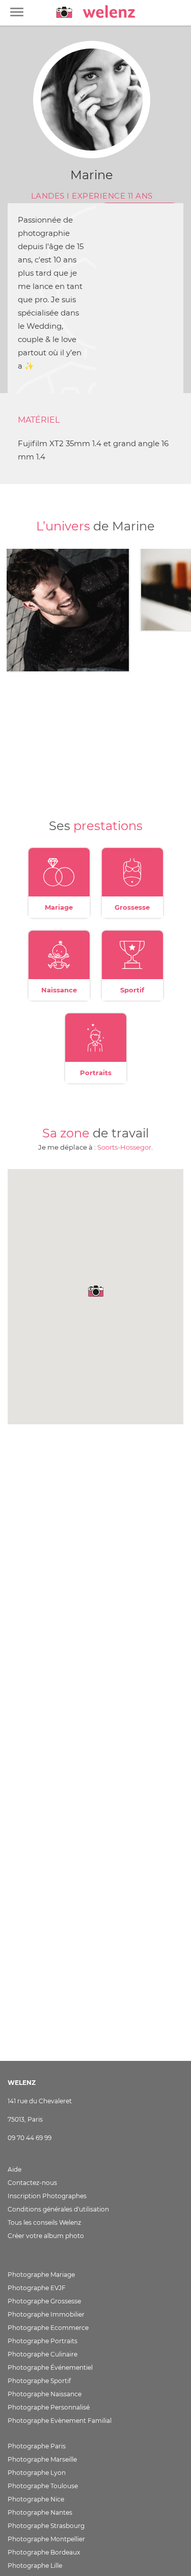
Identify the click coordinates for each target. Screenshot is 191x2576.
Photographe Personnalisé (49, 2407)
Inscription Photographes (47, 2196)
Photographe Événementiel (50, 2367)
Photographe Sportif (39, 2381)
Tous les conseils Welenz (44, 2222)
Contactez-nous (32, 2183)
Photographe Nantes (40, 2512)
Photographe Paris (37, 2446)
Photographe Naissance (45, 2394)
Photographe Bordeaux (44, 2552)
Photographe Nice (36, 2499)
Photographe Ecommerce (48, 2328)
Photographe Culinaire (43, 2354)
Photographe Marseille (42, 2459)
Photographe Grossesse (44, 2301)
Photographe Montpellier (46, 2539)
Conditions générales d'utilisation (58, 2209)
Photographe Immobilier (46, 2314)
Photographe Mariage (41, 2275)
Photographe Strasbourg (46, 2526)
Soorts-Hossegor (124, 1147)
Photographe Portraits (43, 2341)
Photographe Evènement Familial (60, 2421)
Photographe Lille (35, 2566)
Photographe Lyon (37, 2473)
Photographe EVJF (37, 2288)
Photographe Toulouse (43, 2486)
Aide (15, 2169)
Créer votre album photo (46, 2236)
